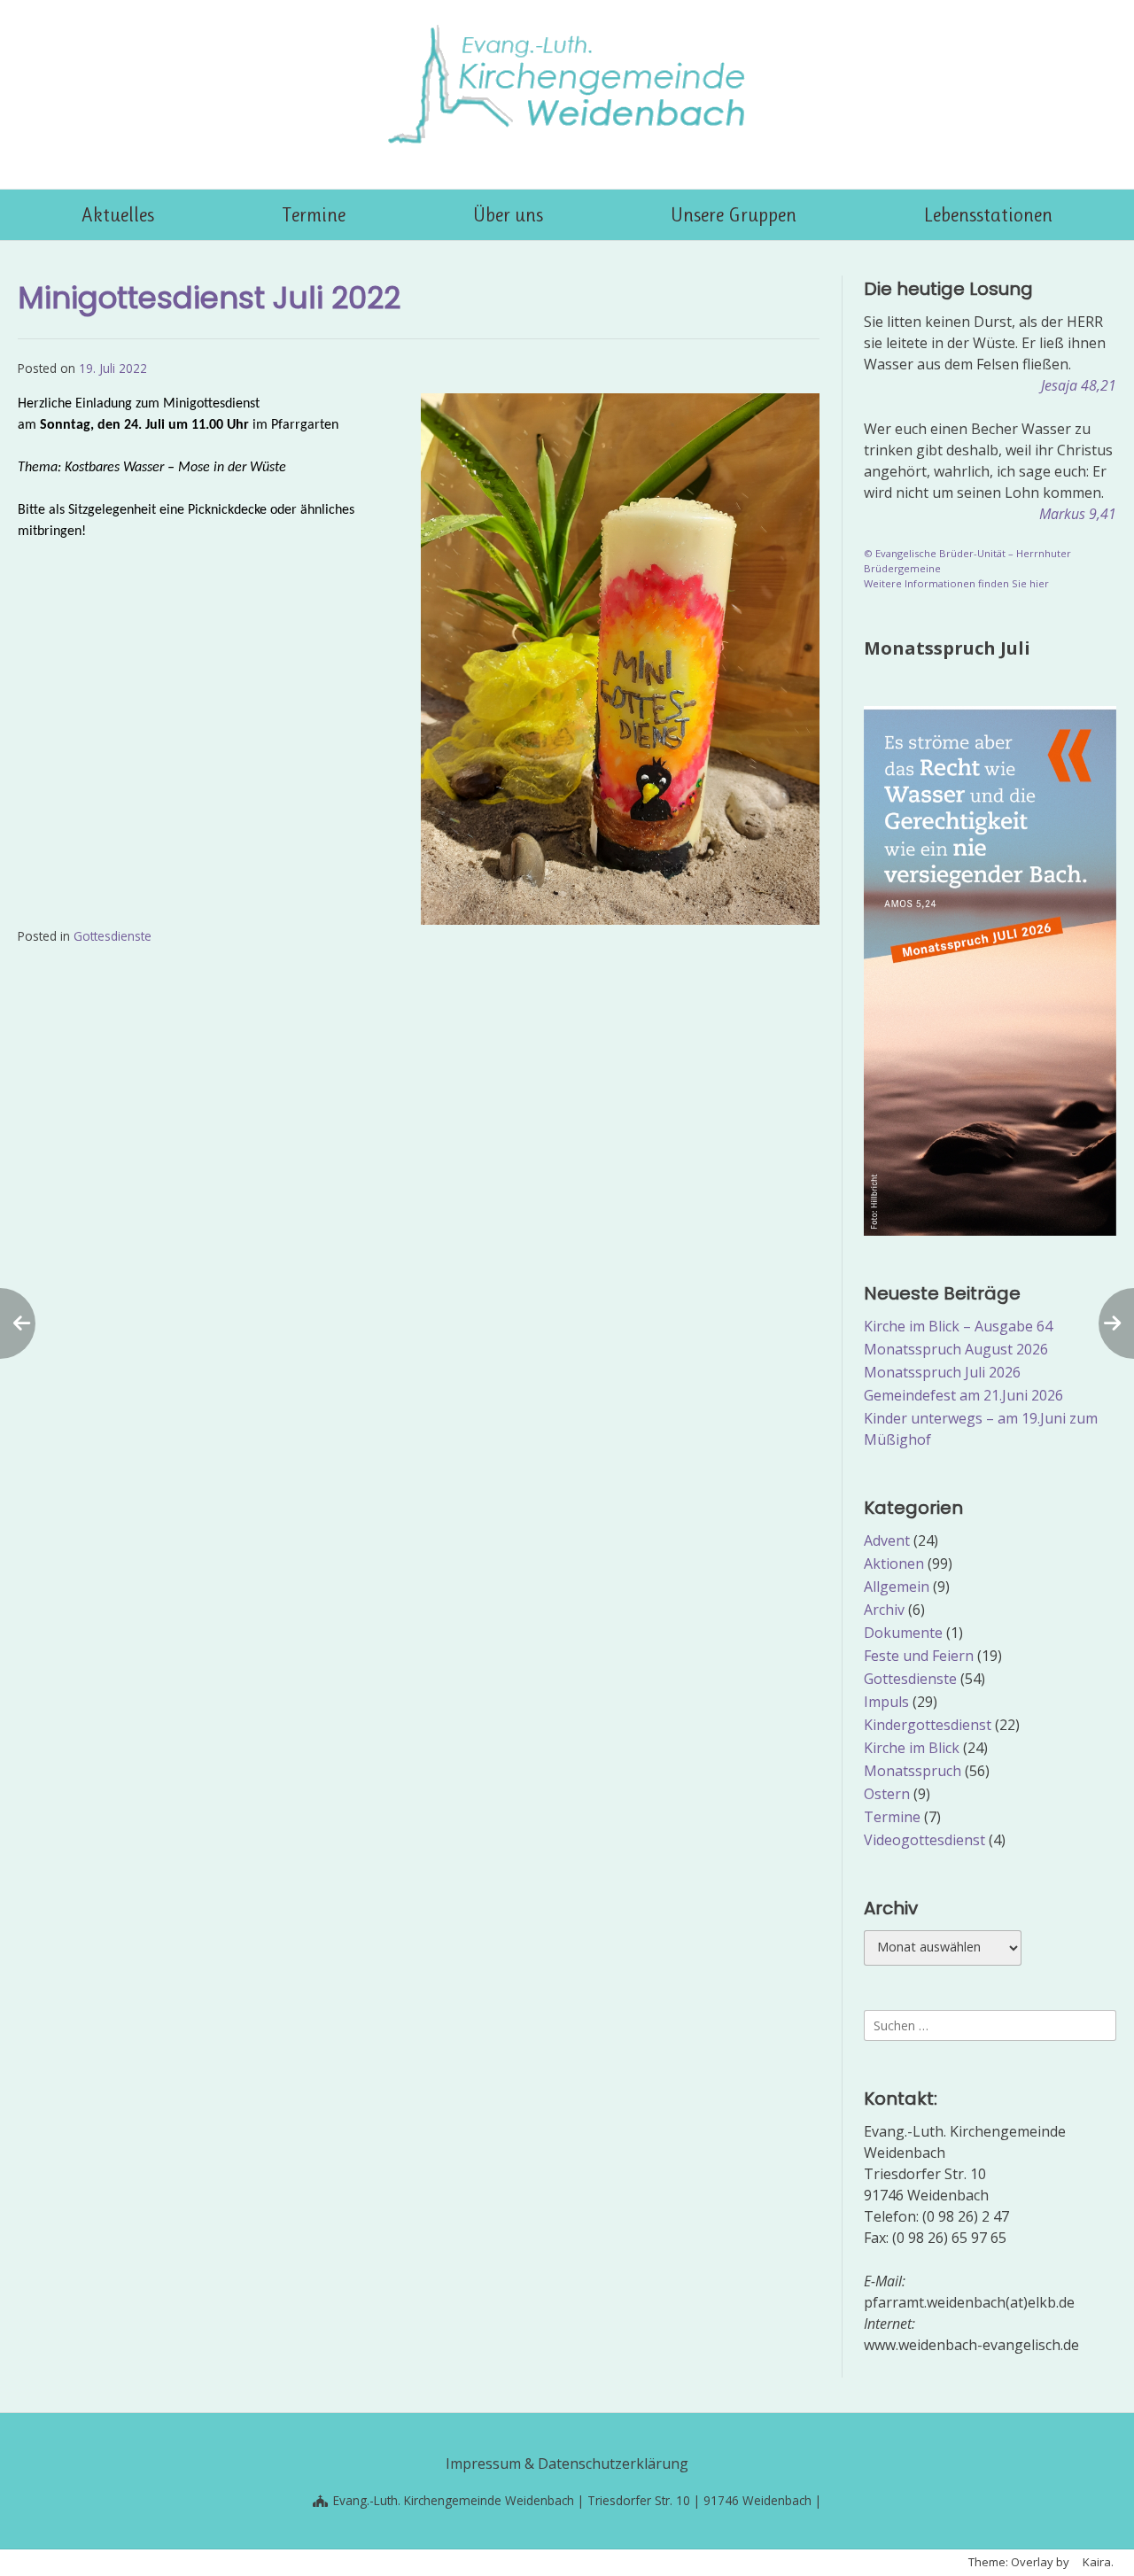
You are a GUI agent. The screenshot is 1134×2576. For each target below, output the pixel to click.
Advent (887, 1540)
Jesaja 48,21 (1079, 385)
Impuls (886, 1702)
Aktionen (894, 1563)
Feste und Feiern (919, 1656)
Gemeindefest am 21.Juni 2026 (963, 1395)
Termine (892, 1817)
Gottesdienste (113, 936)
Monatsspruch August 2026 (956, 1349)
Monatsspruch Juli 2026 (942, 1372)
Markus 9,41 (1078, 514)
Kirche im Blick (912, 1748)
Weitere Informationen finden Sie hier (956, 583)
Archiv (884, 1610)
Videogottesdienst (924, 1840)
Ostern (887, 1794)
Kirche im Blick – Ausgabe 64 (958, 1326)
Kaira (1097, 2562)
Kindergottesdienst (928, 1725)
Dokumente (903, 1633)
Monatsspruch (913, 1771)
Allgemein (897, 1587)
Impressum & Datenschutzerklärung (567, 2463)
